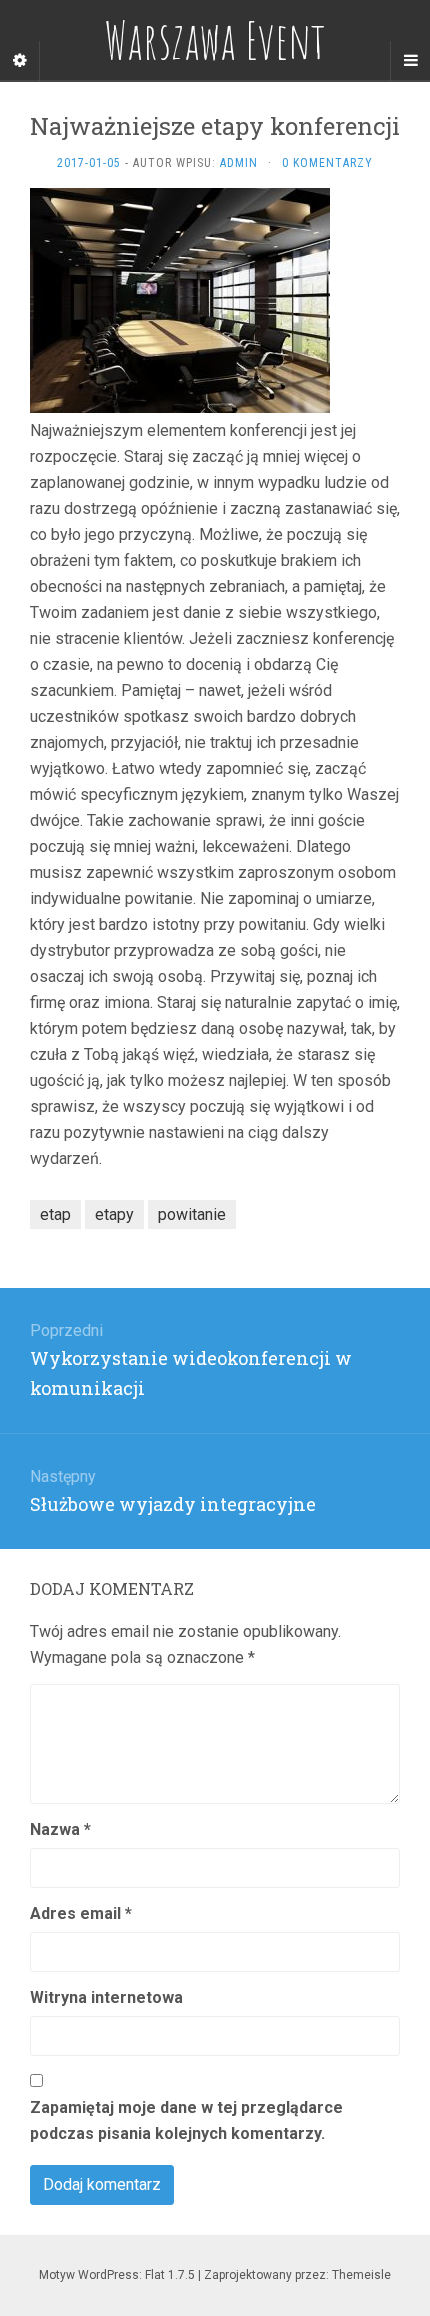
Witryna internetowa (106, 1997)
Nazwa (60, 1829)
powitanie (192, 1214)
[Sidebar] (20, 61)
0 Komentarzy (327, 163)
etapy (114, 1214)
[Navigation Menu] (410, 61)
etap (55, 1214)
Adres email (81, 1913)
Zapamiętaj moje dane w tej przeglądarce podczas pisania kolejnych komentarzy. (186, 2120)
